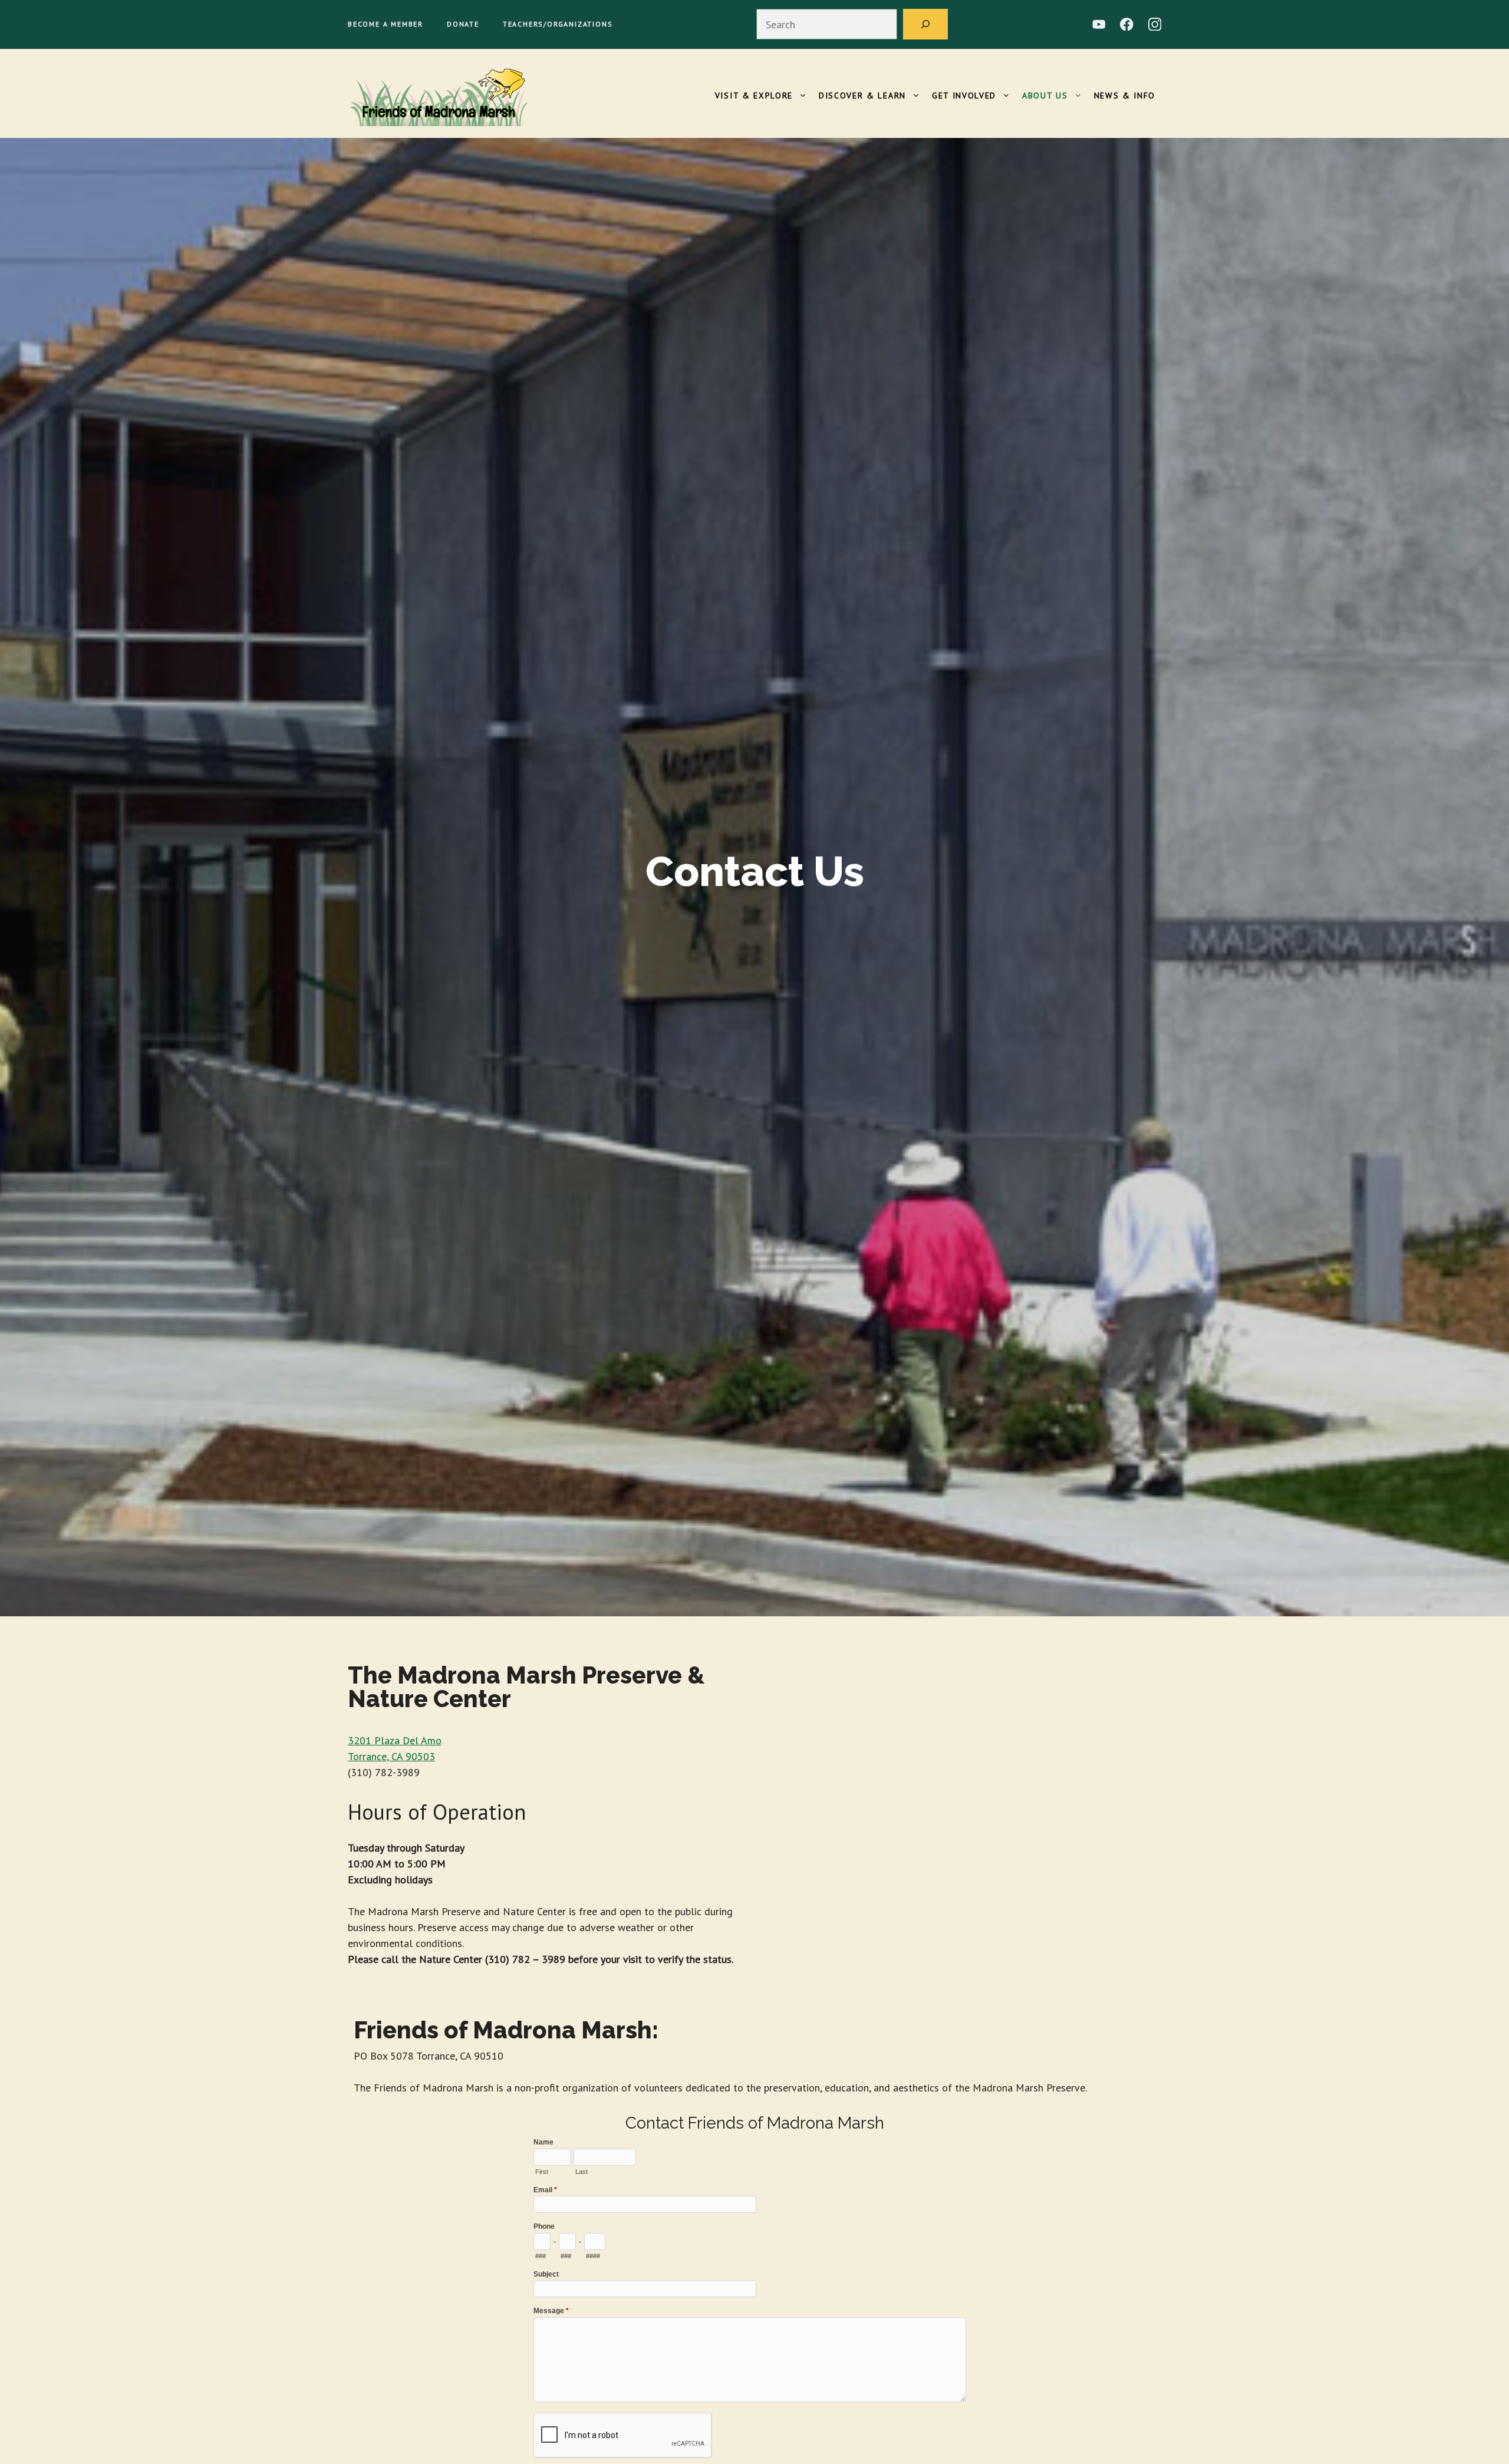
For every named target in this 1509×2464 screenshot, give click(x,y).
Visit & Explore (754, 95)
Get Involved (964, 95)
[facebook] (1127, 24)
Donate (463, 24)
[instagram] (1155, 24)
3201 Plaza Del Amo (395, 1740)
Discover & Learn (862, 95)
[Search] (925, 24)
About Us (1045, 95)
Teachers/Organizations (558, 24)
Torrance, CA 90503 (391, 1756)
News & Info (1125, 95)
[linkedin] (1099, 24)
